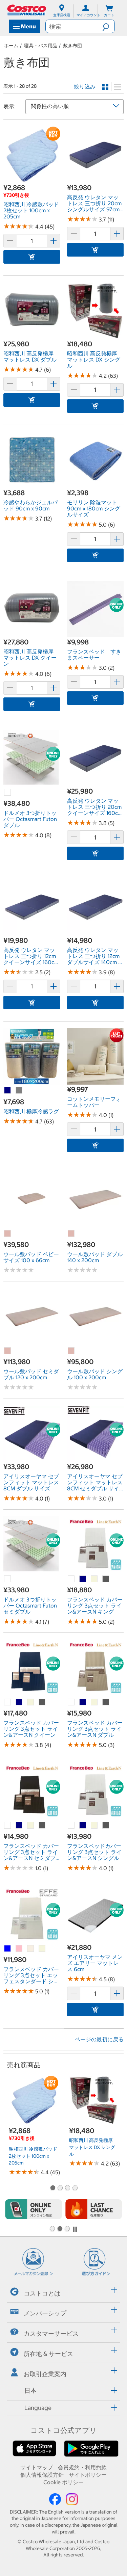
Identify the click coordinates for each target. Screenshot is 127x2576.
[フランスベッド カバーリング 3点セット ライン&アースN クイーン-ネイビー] (19, 1702)
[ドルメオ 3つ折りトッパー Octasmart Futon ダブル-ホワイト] (8, 793)
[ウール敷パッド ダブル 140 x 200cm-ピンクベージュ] (71, 1234)
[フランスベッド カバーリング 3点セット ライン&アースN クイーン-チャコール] (42, 1702)
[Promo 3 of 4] (67, 2188)
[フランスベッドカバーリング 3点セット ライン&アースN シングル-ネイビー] (83, 1826)
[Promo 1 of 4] (52, 2188)
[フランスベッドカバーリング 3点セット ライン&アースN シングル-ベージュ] (94, 1826)
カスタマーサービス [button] (51, 2333)
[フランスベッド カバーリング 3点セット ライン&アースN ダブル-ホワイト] (71, 1702)
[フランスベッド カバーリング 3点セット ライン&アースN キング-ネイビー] (83, 1579)
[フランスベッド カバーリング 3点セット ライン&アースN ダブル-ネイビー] (83, 1702)
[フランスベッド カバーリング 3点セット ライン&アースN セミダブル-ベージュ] (31, 1826)
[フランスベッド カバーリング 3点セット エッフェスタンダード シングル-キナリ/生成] (31, 1949)
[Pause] (75, 2229)
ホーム (11, 46)
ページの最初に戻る (99, 2039)
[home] (27, 10)
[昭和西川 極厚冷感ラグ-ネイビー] (8, 1091)
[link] (32, 179)
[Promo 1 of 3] (52, 2229)
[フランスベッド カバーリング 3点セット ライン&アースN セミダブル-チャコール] (42, 1826)
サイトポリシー (88, 2475)
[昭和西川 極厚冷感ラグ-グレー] (19, 1091)
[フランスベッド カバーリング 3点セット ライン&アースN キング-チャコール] (106, 1579)
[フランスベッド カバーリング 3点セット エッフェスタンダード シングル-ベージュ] (42, 1949)
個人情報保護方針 (42, 2475)
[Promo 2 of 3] (60, 2229)
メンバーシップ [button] (45, 2313)
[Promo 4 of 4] (75, 2188)
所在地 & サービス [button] (48, 2354)
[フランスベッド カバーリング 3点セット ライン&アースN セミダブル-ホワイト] (8, 1826)
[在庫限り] (94, 2209)
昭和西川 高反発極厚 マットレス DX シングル (92, 2147)
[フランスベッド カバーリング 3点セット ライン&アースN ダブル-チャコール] (106, 1702)
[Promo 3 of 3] (67, 2229)
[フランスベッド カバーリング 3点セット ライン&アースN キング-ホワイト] (71, 1579)
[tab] (63, 2291)
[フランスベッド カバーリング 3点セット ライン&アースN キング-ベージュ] (94, 1579)
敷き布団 (72, 46)
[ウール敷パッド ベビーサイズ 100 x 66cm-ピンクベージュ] (8, 1234)
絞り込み (85, 86)
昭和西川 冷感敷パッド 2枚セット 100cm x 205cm (33, 2156)
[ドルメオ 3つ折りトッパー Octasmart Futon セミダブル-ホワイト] (8, 1579)
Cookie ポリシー (63, 2482)
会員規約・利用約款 (82, 2467)
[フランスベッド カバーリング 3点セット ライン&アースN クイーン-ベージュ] (31, 1702)
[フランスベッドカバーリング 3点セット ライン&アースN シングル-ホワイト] (71, 1826)
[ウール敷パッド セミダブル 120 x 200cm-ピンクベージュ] (8, 1351)
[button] (108, 26)
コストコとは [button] (42, 2293)
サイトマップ (37, 2467)
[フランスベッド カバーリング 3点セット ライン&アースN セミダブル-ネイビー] (19, 1826)
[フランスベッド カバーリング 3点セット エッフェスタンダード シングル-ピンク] (19, 1949)
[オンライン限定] (34, 2209)
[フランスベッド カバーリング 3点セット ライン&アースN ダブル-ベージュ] (94, 1702)
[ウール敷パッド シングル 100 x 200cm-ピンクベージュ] (71, 1351)
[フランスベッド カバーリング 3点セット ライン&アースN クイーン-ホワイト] (8, 1702)
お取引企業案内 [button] (45, 2374)
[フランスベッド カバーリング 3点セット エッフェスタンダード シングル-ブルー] (8, 1949)
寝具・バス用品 (41, 46)
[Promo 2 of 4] (60, 2188)
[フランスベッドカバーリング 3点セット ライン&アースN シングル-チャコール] (106, 1826)
